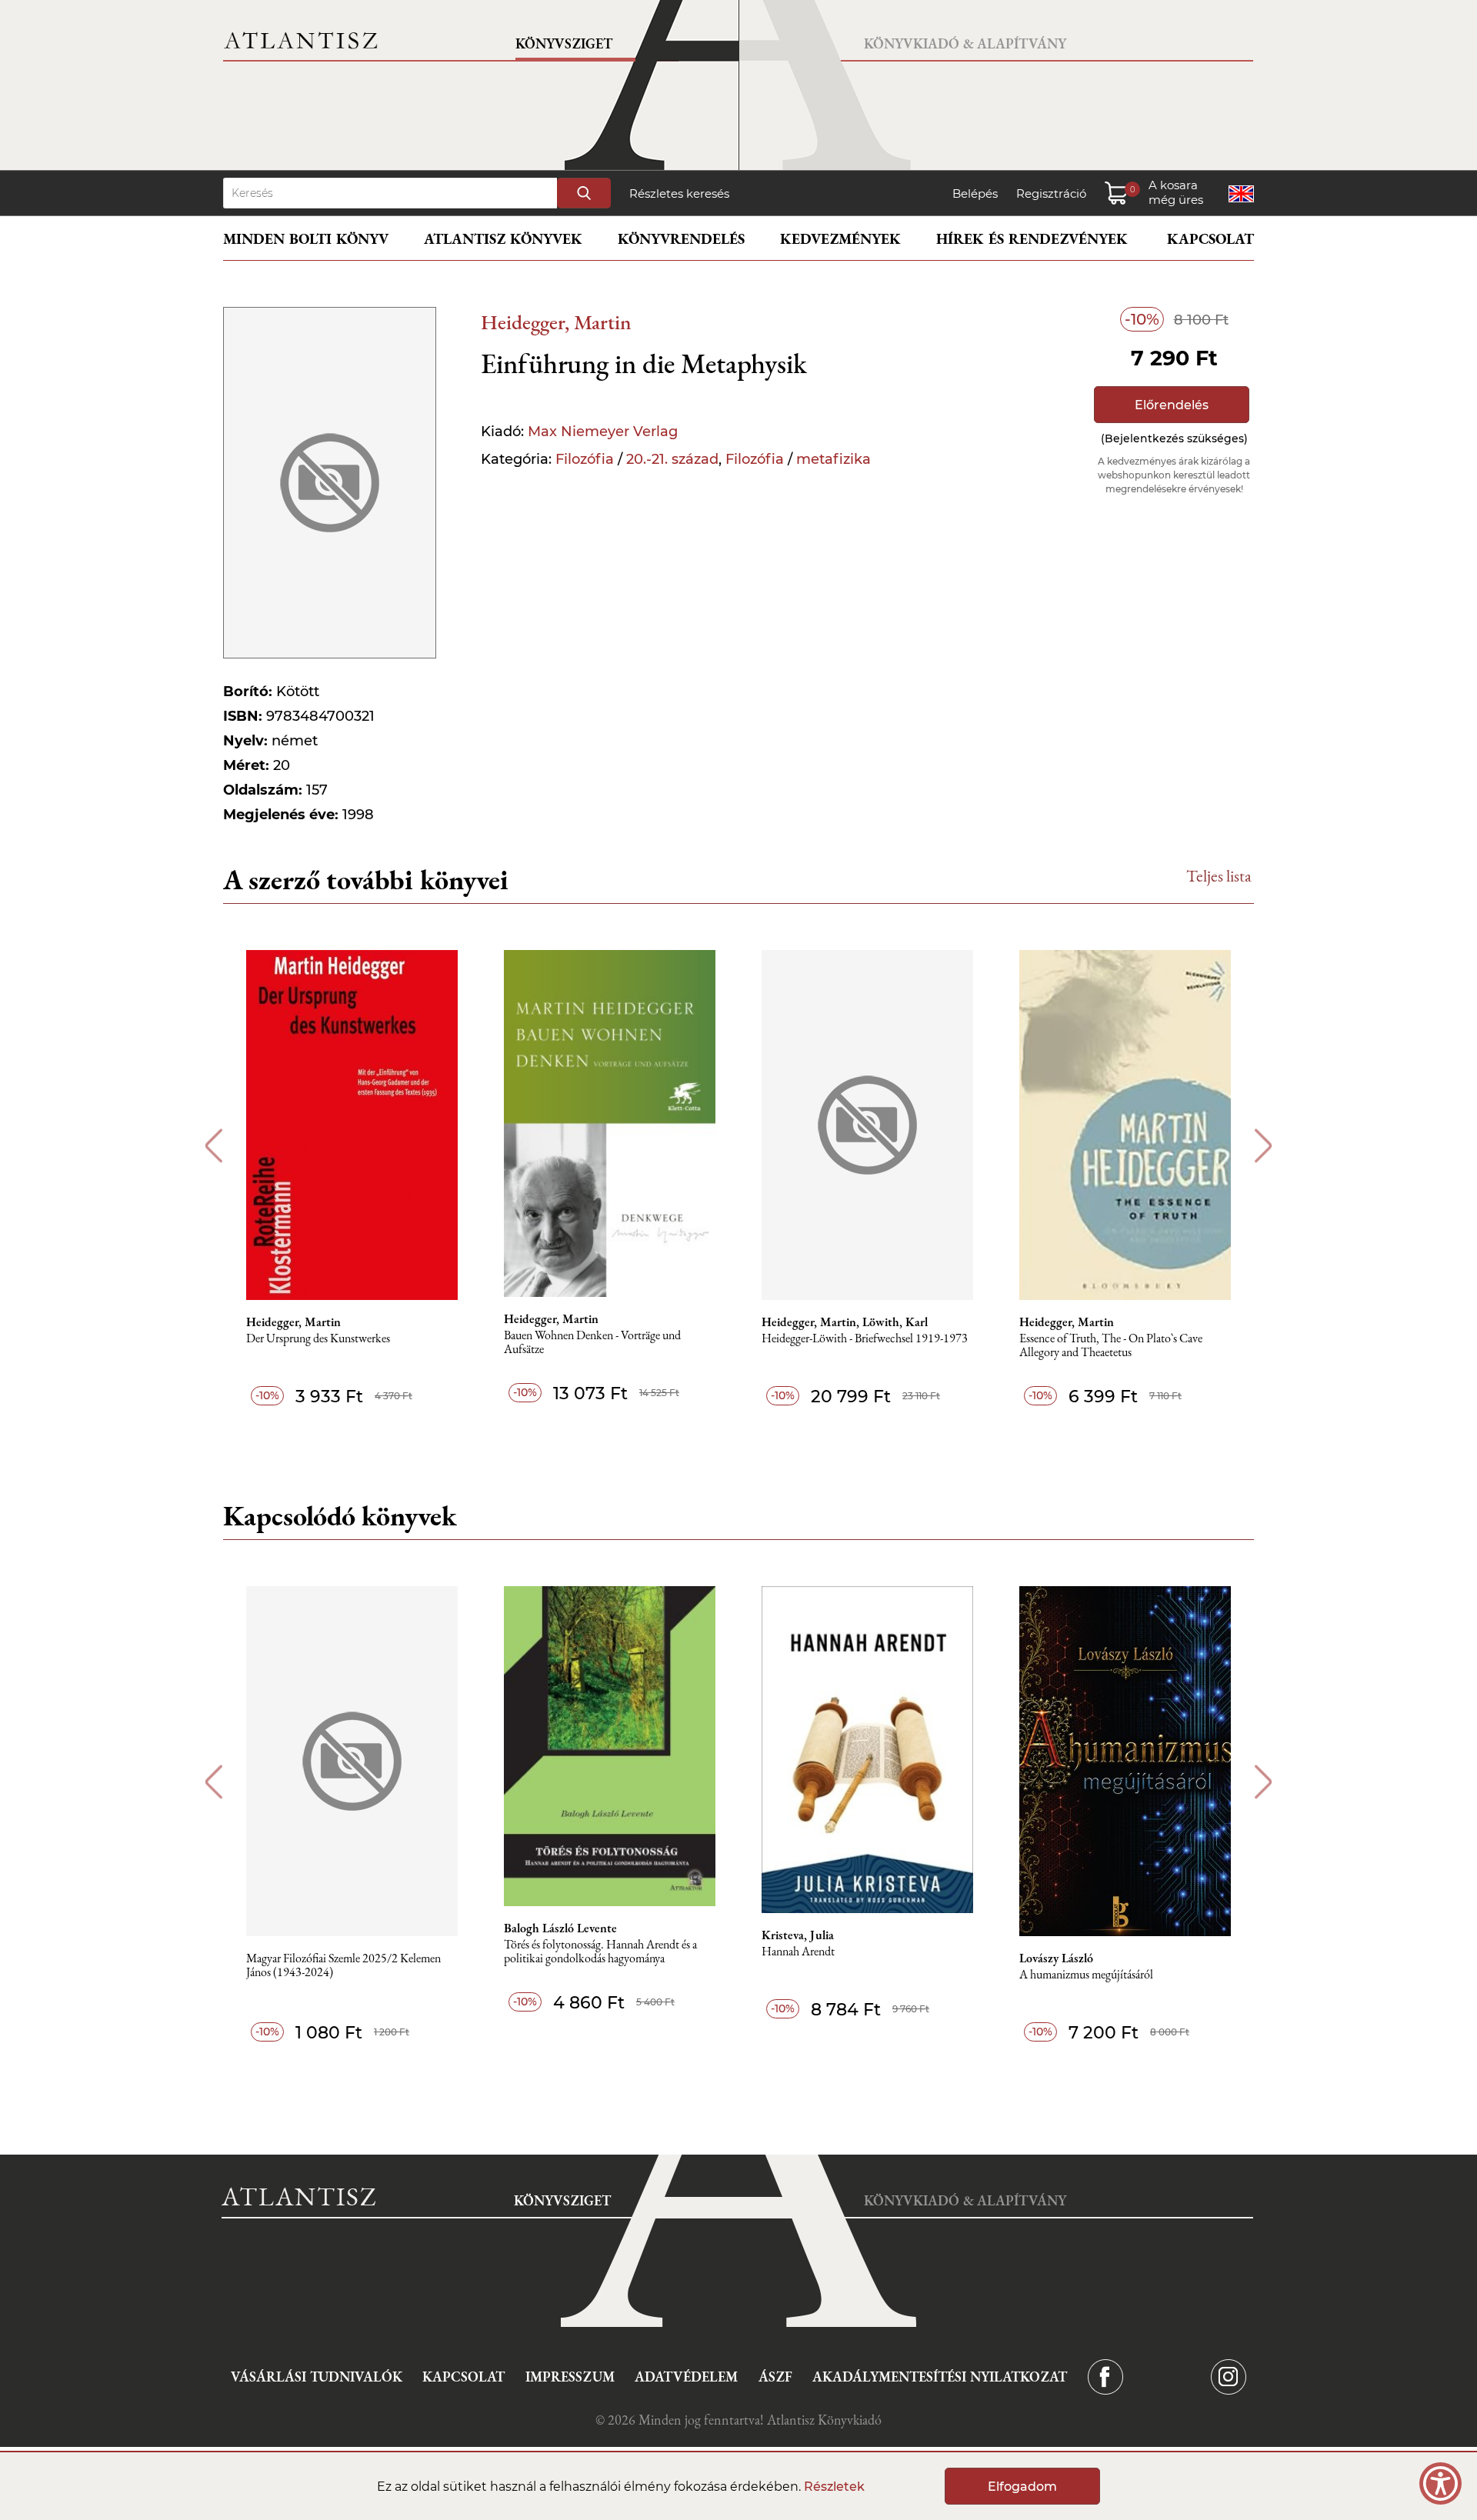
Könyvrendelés (681, 239)
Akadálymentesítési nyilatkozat (940, 2377)
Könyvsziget (564, 43)
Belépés (975, 193)
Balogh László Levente (560, 1928)
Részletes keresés (679, 193)
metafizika (834, 459)
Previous (213, 1146)
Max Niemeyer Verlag (603, 432)
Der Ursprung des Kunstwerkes (318, 1339)
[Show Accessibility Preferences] (1440, 2483)
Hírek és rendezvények (1032, 239)
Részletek (834, 2487)
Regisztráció (1051, 193)
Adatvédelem (686, 2377)
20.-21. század (672, 459)
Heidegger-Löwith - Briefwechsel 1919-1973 (865, 1339)
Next (1264, 1146)
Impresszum (570, 2377)
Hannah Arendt (798, 1952)
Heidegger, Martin (556, 322)
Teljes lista (1219, 876)
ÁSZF (775, 2377)
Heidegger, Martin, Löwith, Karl (845, 1322)
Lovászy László (1056, 1958)
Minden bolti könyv (306, 239)
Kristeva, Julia (798, 1935)
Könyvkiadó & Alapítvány (965, 43)
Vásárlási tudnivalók (317, 2377)
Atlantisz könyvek (503, 239)
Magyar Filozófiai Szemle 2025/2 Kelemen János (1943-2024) (343, 1966)
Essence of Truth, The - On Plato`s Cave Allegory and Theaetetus (1111, 1346)
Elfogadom (1022, 2487)
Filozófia (585, 459)
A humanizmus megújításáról (1086, 1975)
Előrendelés (1172, 405)
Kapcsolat (1210, 239)
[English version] (1241, 194)
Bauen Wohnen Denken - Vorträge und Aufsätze (592, 1343)
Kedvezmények (840, 239)
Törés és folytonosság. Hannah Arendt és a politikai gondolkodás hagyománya (600, 1952)
